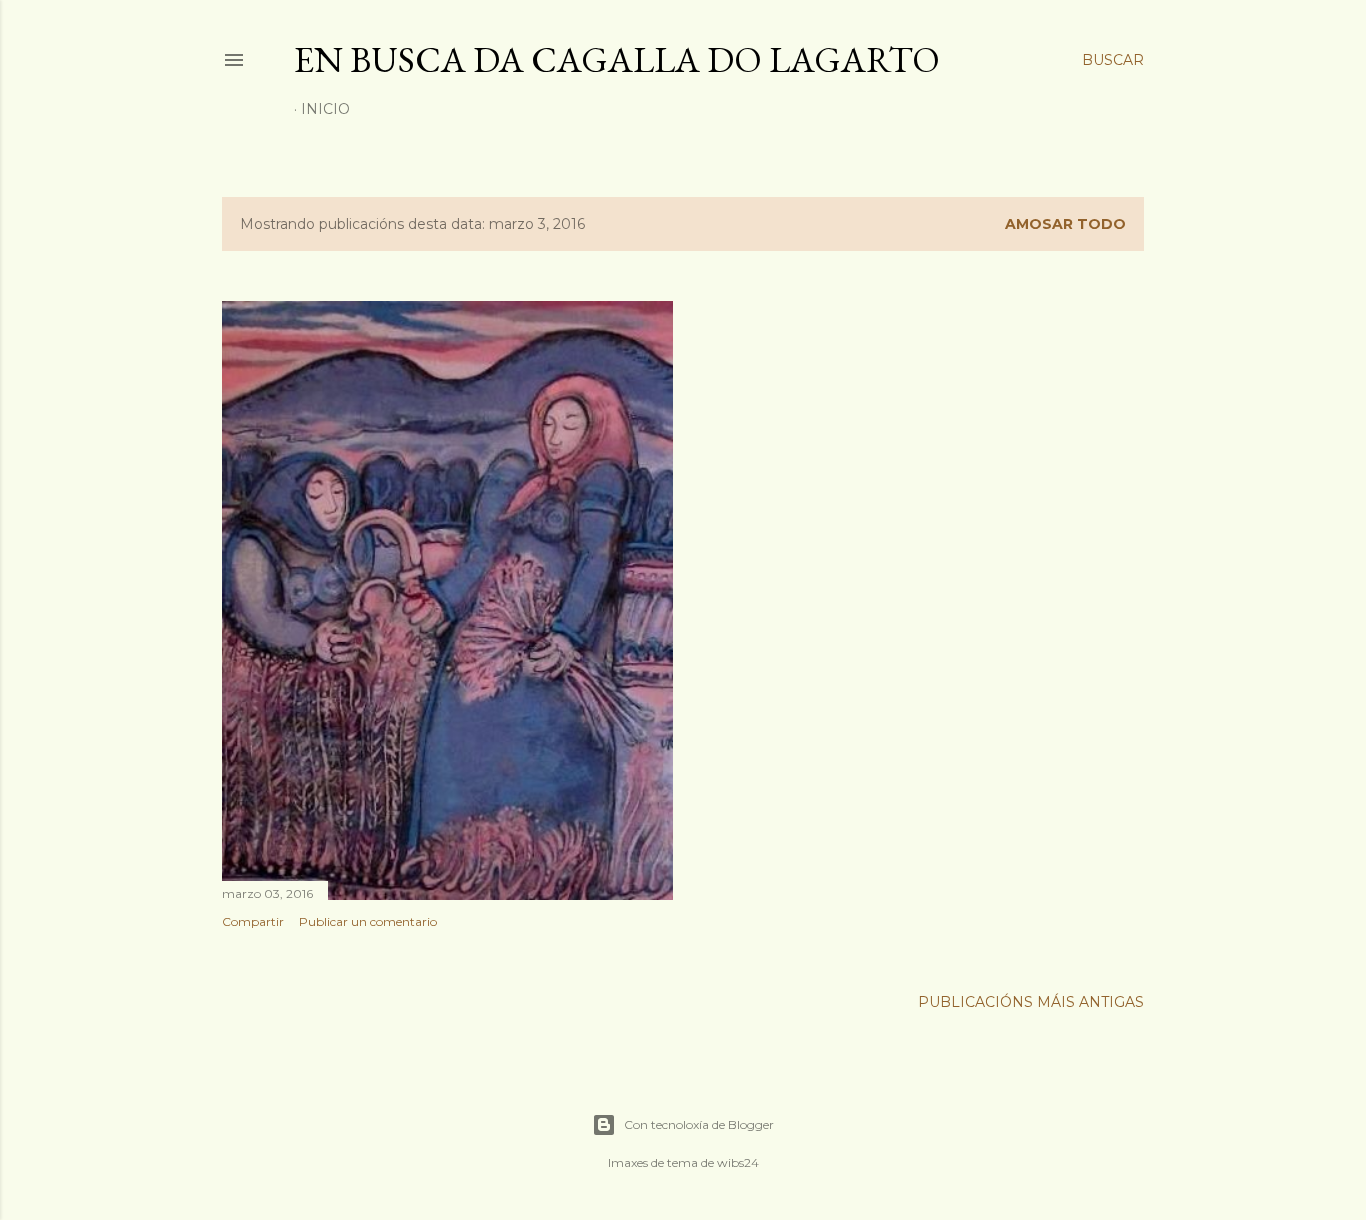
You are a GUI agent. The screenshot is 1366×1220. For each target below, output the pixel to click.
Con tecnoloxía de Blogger (699, 1124)
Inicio (325, 109)
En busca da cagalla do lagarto (617, 59)
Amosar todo (1065, 224)
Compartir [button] (253, 921)
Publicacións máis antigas (1031, 1002)
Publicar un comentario (368, 921)
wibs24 (738, 1162)
